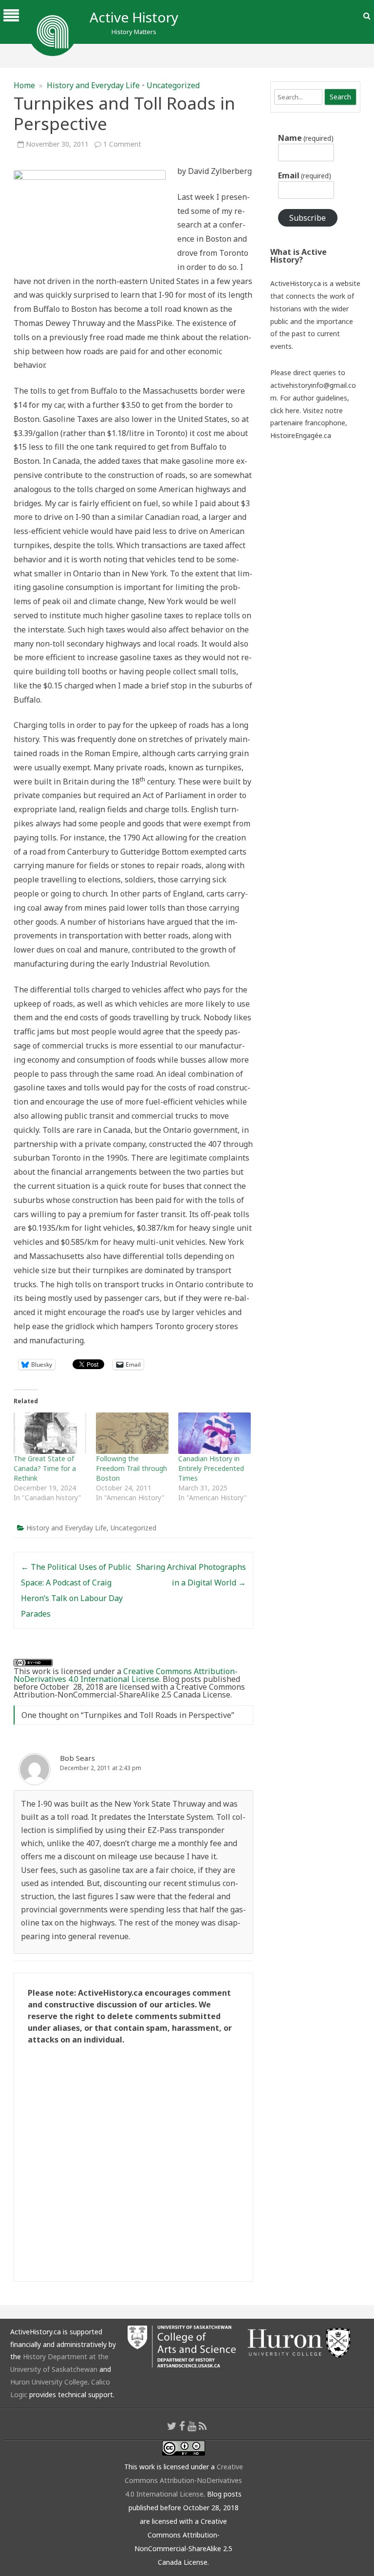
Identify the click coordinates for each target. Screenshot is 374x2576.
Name (306, 138)
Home (24, 85)
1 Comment (122, 144)
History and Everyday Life (93, 85)
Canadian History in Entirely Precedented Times (211, 1468)
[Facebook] (182, 2426)
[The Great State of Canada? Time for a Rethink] (50, 1433)
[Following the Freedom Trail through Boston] (132, 1433)
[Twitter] (172, 2426)
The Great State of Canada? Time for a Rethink (45, 1468)
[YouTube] (192, 2426)
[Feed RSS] (203, 2426)
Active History (134, 17)
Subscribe (308, 218)
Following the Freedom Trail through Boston (131, 1468)
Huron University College (49, 2382)
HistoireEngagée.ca (301, 435)
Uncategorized (173, 85)
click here (285, 410)
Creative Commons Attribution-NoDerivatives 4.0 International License (126, 1675)
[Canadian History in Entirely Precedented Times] (215, 1433)
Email (305, 175)
